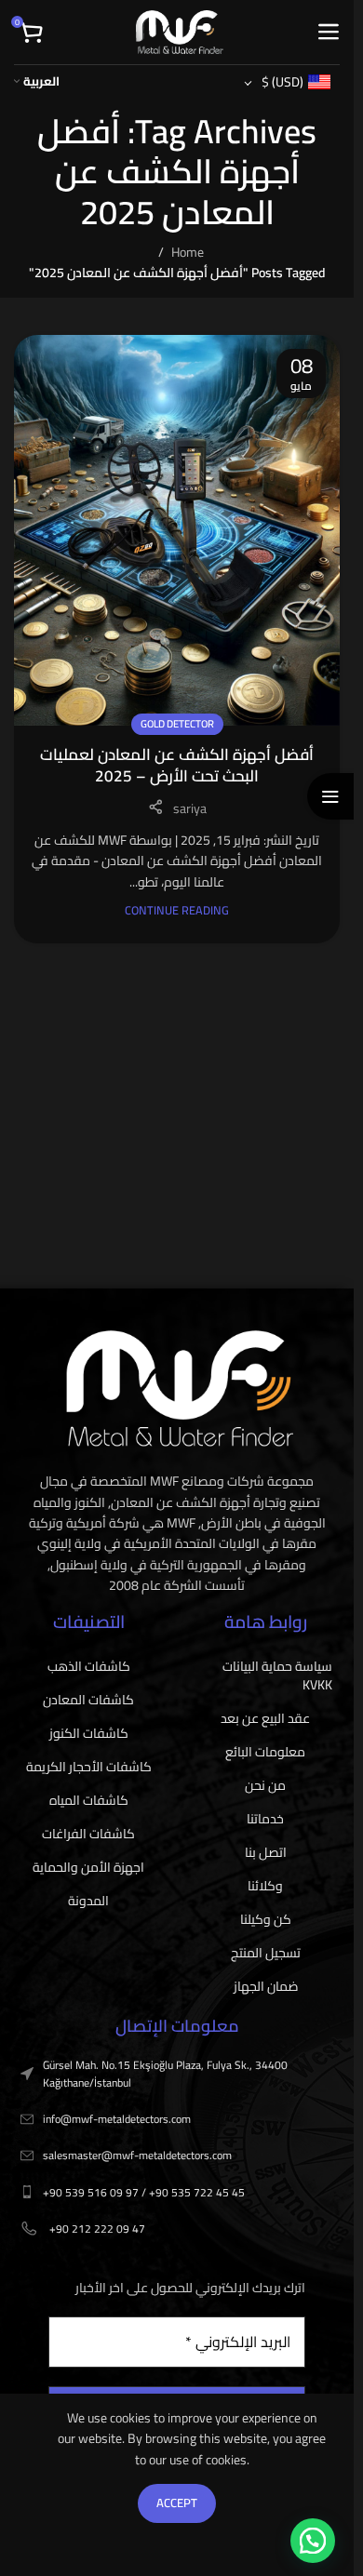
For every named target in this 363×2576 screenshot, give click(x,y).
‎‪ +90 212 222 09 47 (96, 2229)
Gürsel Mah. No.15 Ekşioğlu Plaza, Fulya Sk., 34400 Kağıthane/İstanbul (165, 2074)
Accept (177, 2503)
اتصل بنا (266, 1852)
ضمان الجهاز (266, 1986)
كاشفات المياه (89, 1800)
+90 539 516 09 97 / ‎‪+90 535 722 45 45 (144, 2192)
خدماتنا (265, 1819)
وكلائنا (265, 1886)
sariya (190, 808)
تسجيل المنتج (266, 1953)
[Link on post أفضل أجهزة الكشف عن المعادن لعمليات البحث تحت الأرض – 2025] (177, 530)
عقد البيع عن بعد (265, 1718)
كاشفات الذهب (89, 1666)
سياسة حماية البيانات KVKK (277, 1675)
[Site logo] (180, 31)
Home (188, 252)
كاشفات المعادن (88, 1700)
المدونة (88, 1901)
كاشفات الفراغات (88, 1834)
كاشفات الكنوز (89, 1733)
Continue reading (177, 910)
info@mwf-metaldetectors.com (117, 2119)
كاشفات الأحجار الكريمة (89, 1767)
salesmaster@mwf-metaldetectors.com (137, 2155)
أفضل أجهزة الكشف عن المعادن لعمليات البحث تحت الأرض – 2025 (177, 766)
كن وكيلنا (266, 1919)
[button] (313, 2541)
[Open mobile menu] (328, 33)
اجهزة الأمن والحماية (88, 1867)
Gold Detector (177, 723)
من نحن (265, 1785)
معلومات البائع (265, 1752)
